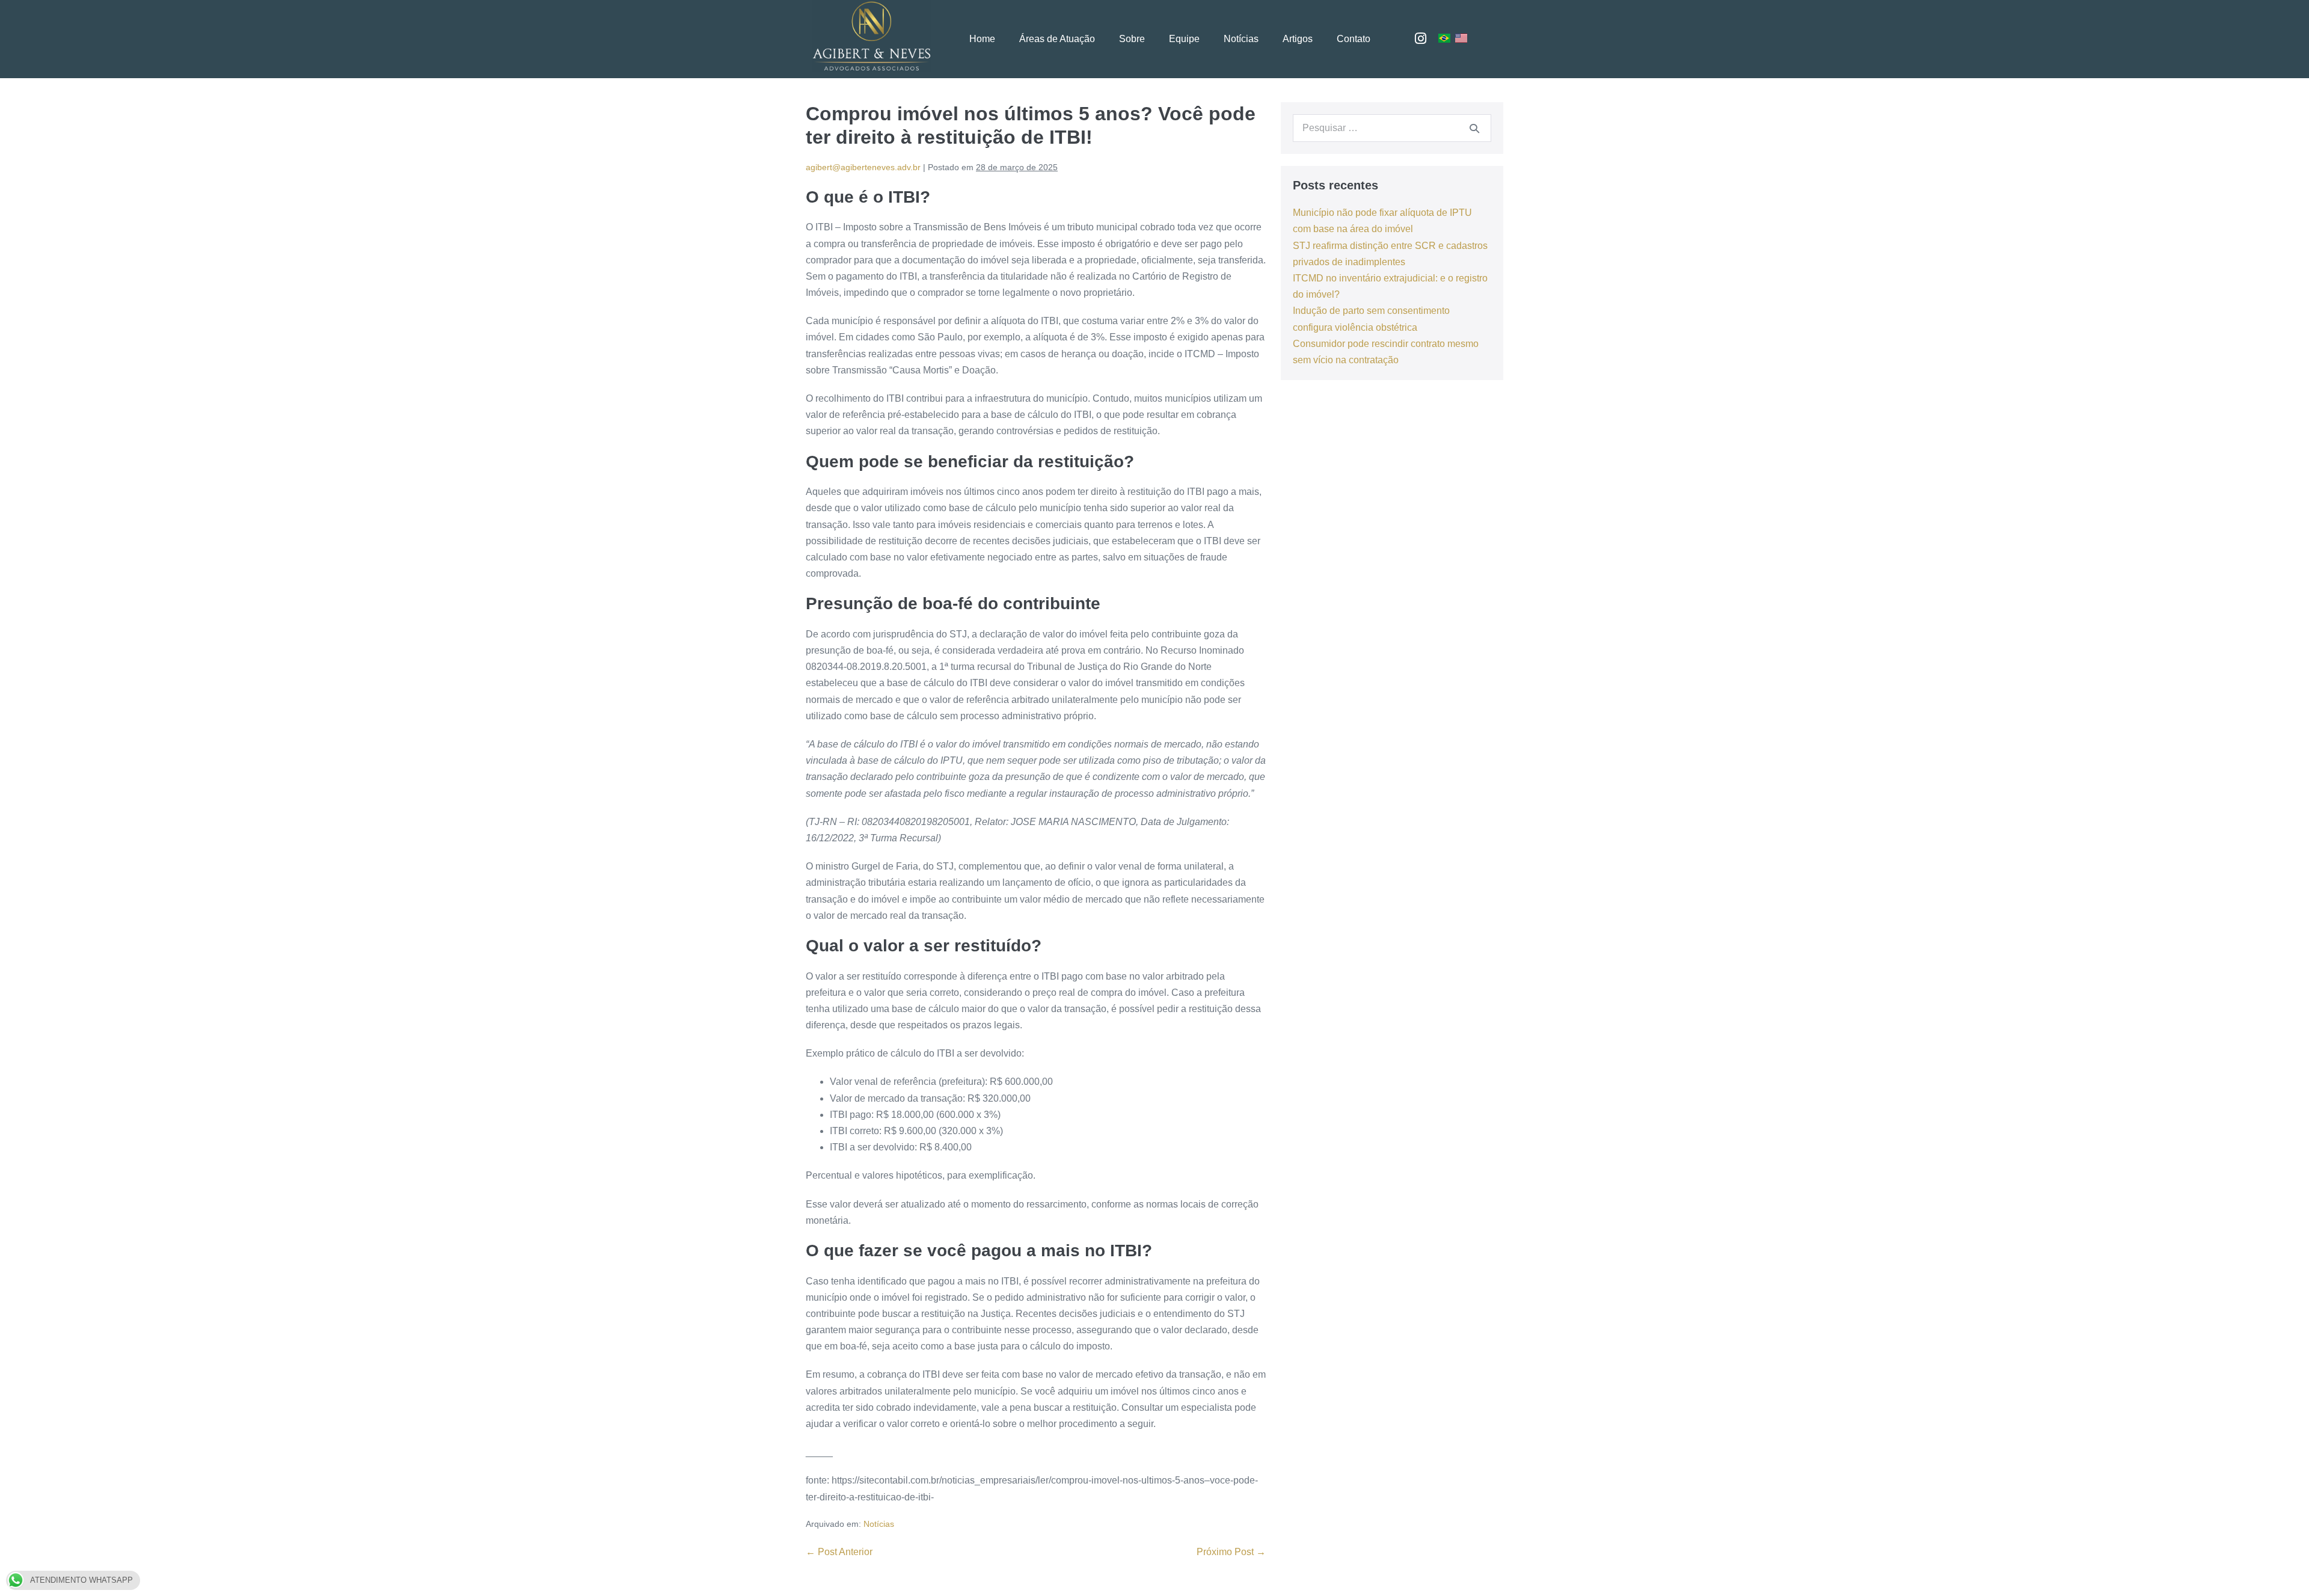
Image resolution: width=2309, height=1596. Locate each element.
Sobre (1132, 39)
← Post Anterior (839, 1552)
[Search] (1474, 128)
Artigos (1298, 39)
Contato (1354, 39)
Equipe (1184, 39)
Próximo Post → (1231, 1552)
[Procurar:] (1392, 128)
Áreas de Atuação (1057, 39)
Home (982, 39)
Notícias (1241, 39)
